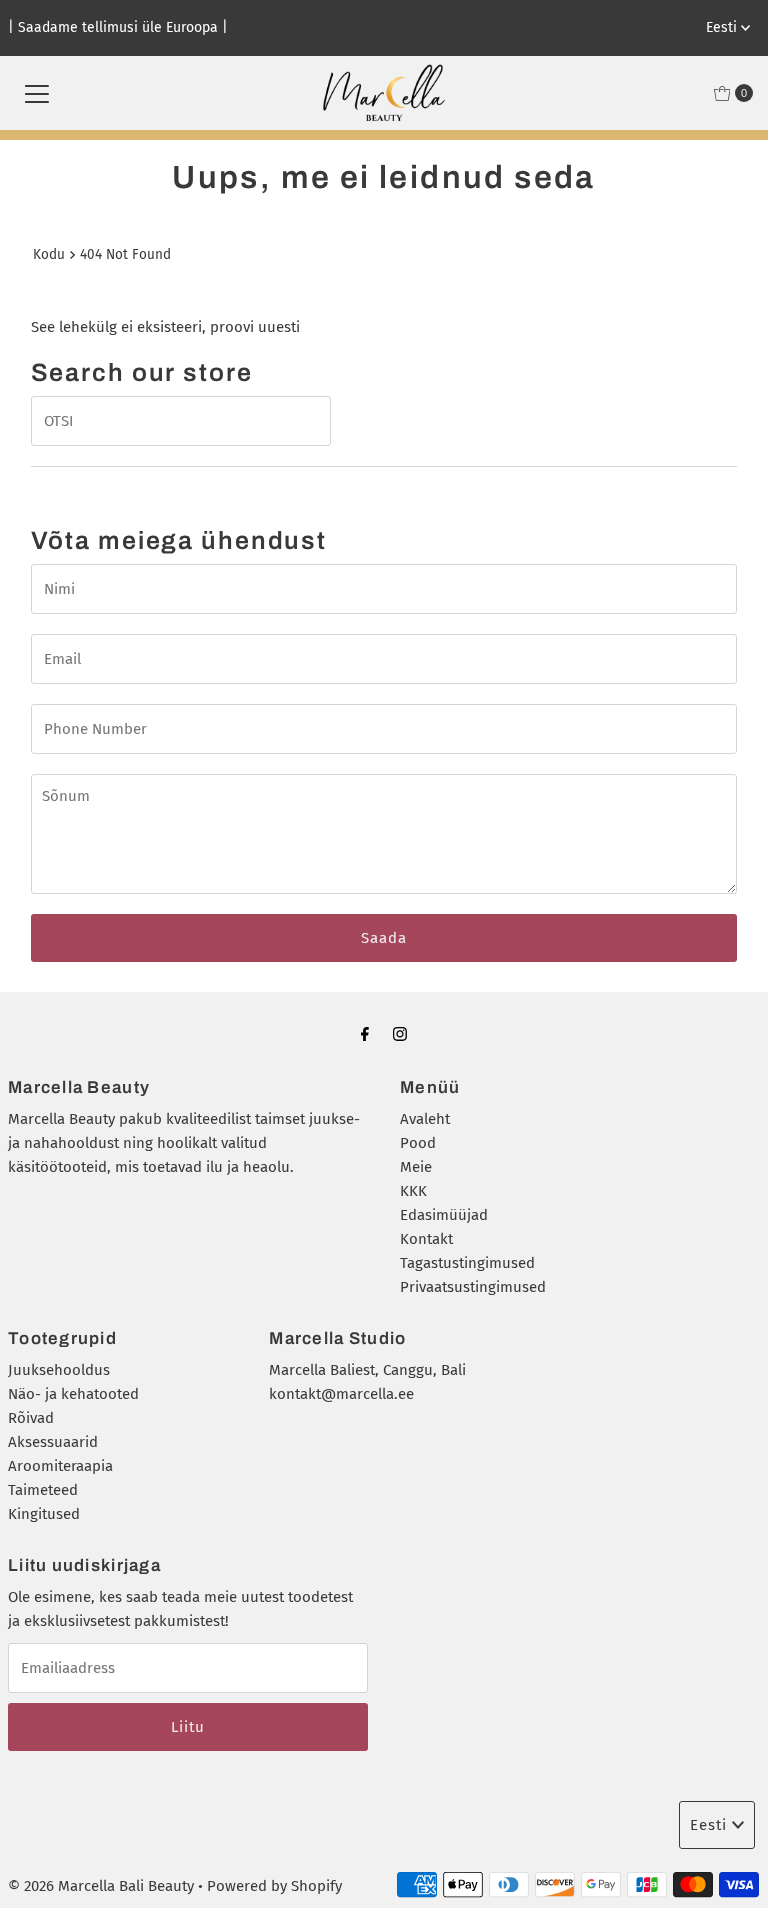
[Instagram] (400, 1034)
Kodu (49, 254)
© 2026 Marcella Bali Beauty (101, 1886)
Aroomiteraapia (60, 1466)
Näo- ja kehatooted (73, 1394)
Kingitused (44, 1514)
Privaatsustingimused (473, 1287)
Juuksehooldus (59, 1370)
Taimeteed (43, 1490)
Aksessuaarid (53, 1442)
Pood (418, 1143)
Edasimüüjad (444, 1215)
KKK (413, 1191)
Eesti (723, 27)
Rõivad (31, 1418)
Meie (416, 1167)
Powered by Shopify (274, 1886)
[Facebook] (365, 1034)
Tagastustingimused (467, 1263)
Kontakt (426, 1239)
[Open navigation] (37, 93)
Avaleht (425, 1119)
